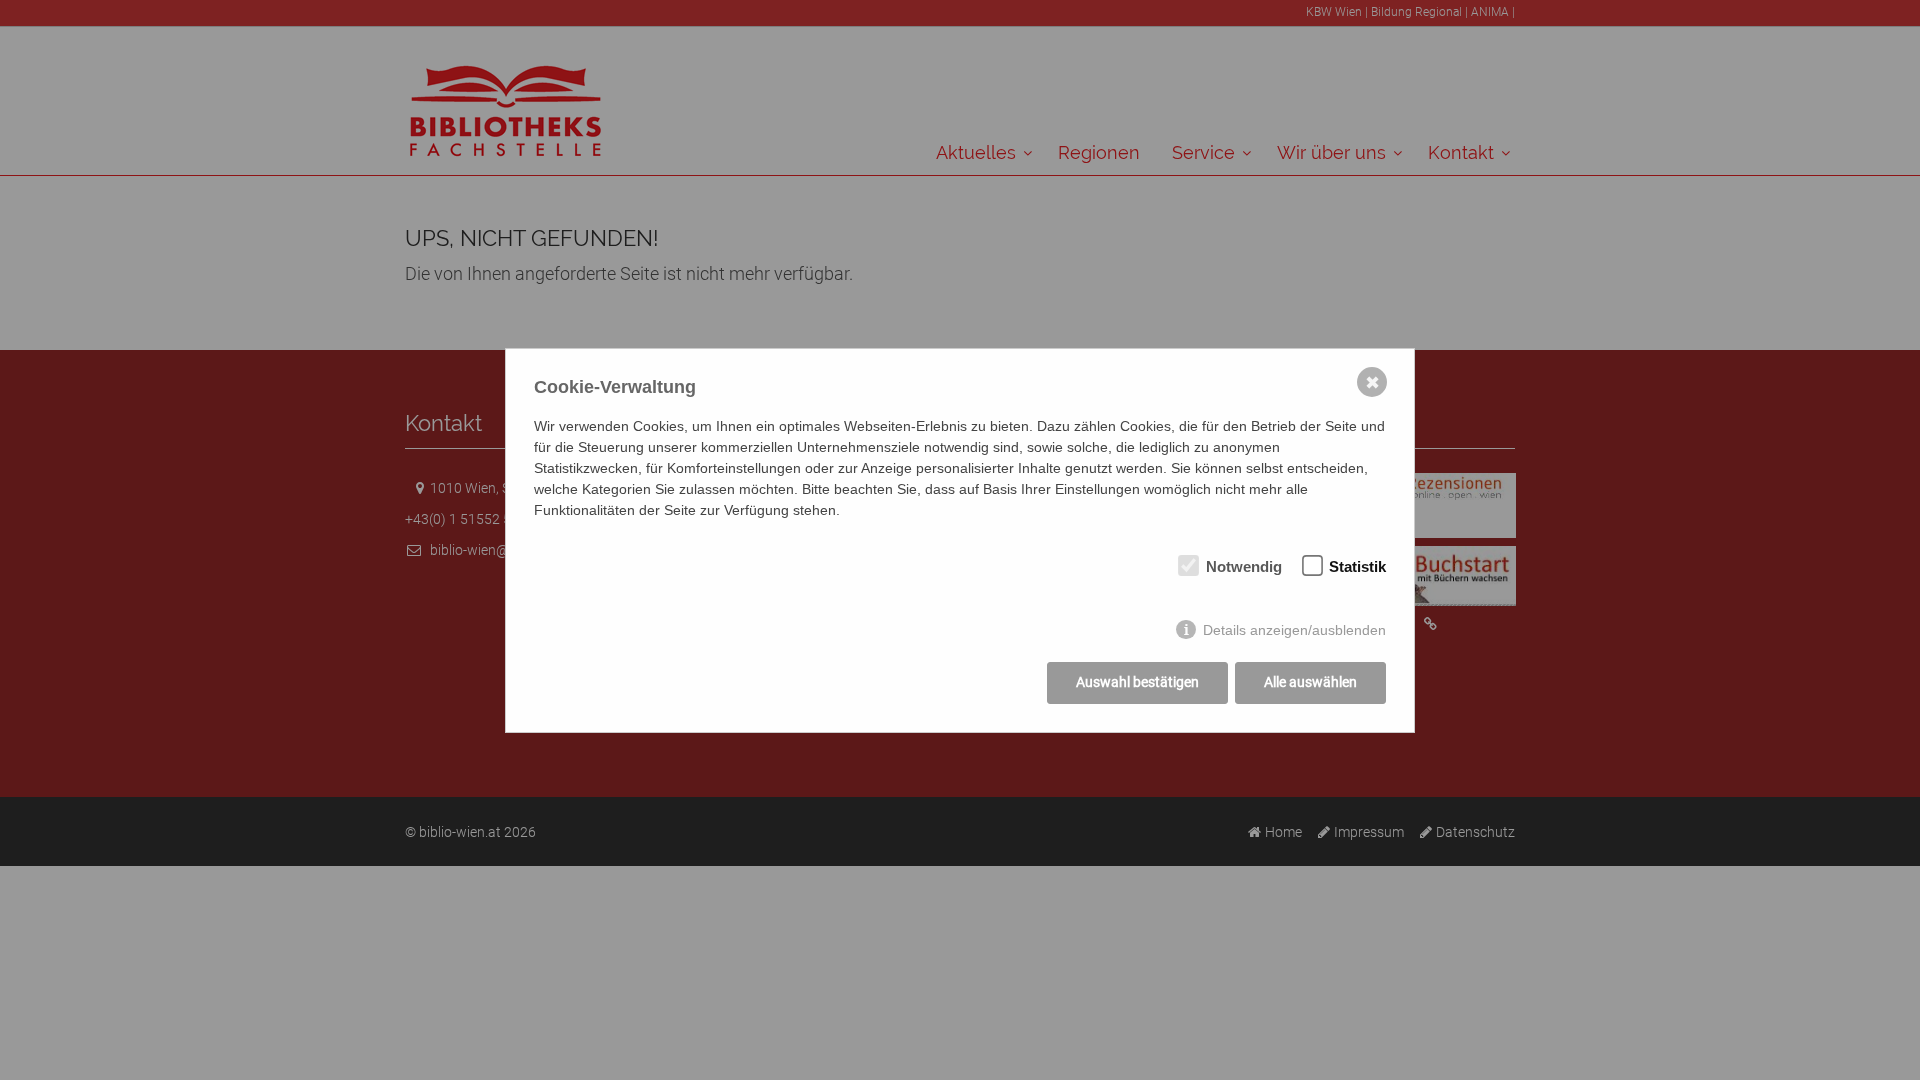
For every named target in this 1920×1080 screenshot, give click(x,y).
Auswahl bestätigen (1137, 682)
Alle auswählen (1310, 682)
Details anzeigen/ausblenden (1294, 630)
